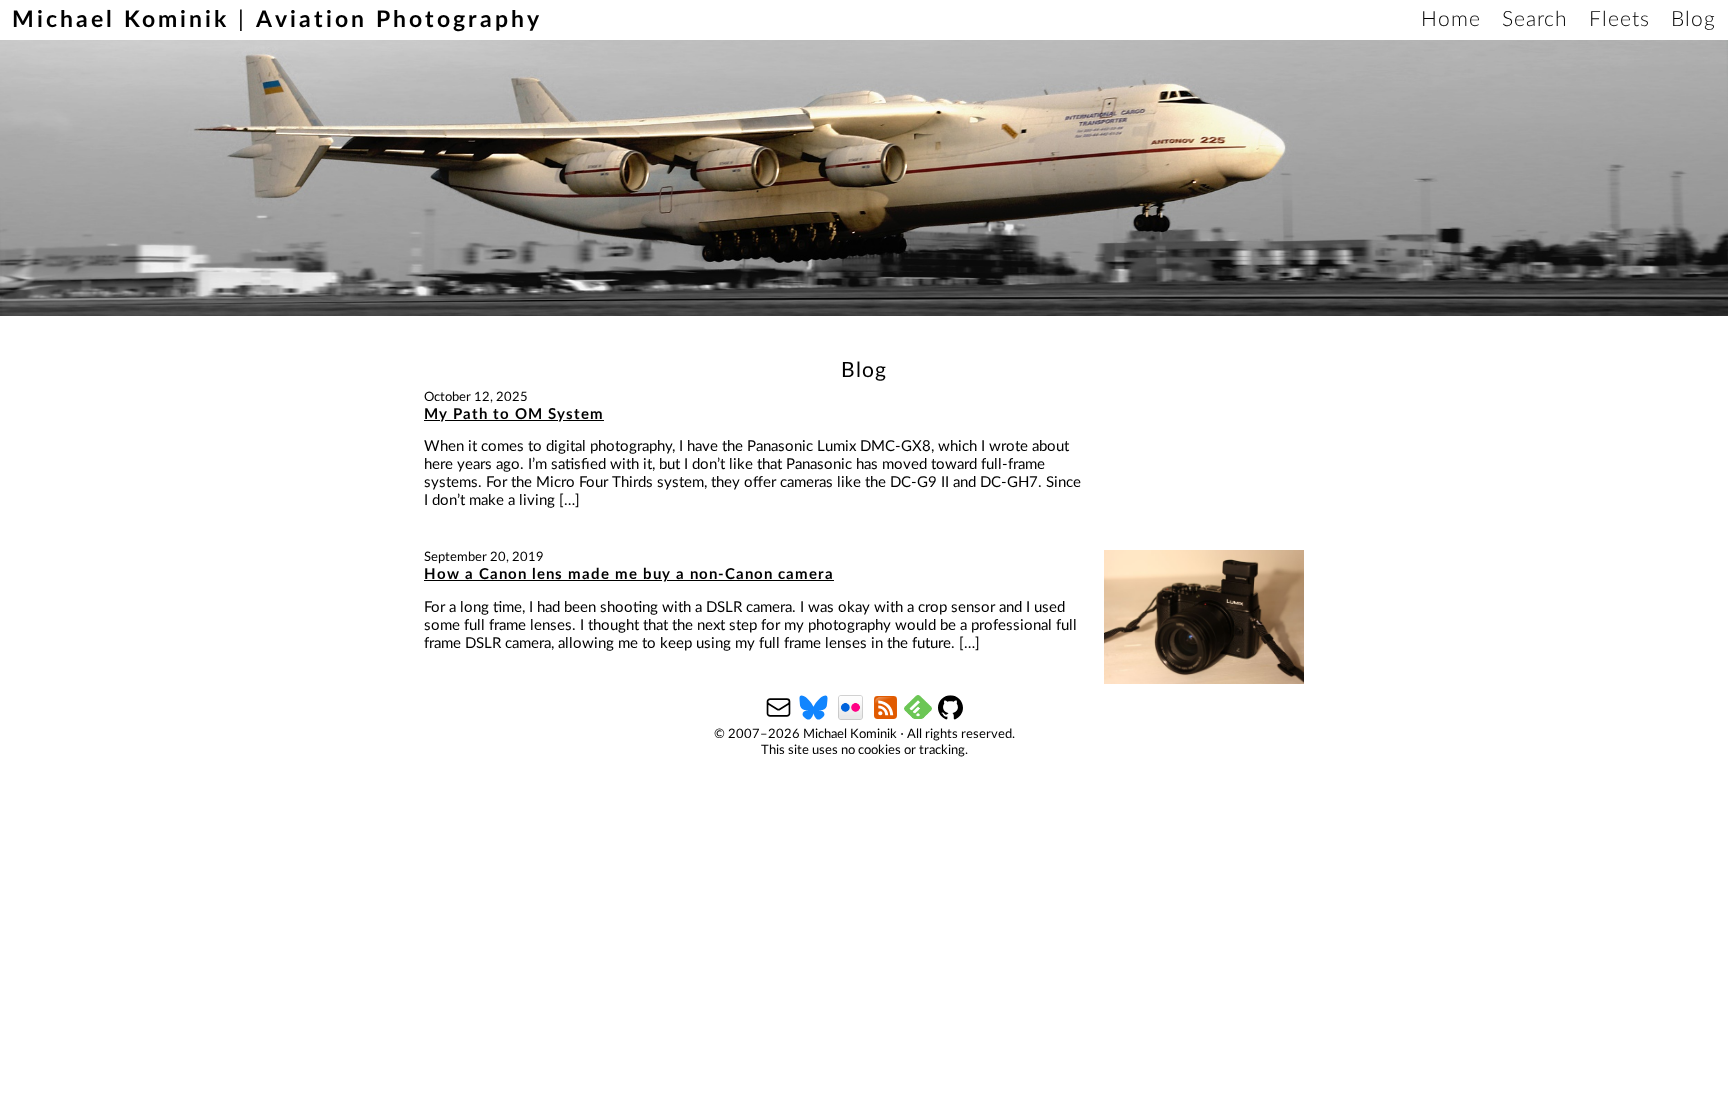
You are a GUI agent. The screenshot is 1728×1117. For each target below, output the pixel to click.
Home (1451, 19)
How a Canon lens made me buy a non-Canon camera (629, 574)
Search (1535, 19)
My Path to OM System (514, 414)
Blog (1693, 19)
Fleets (1619, 19)
